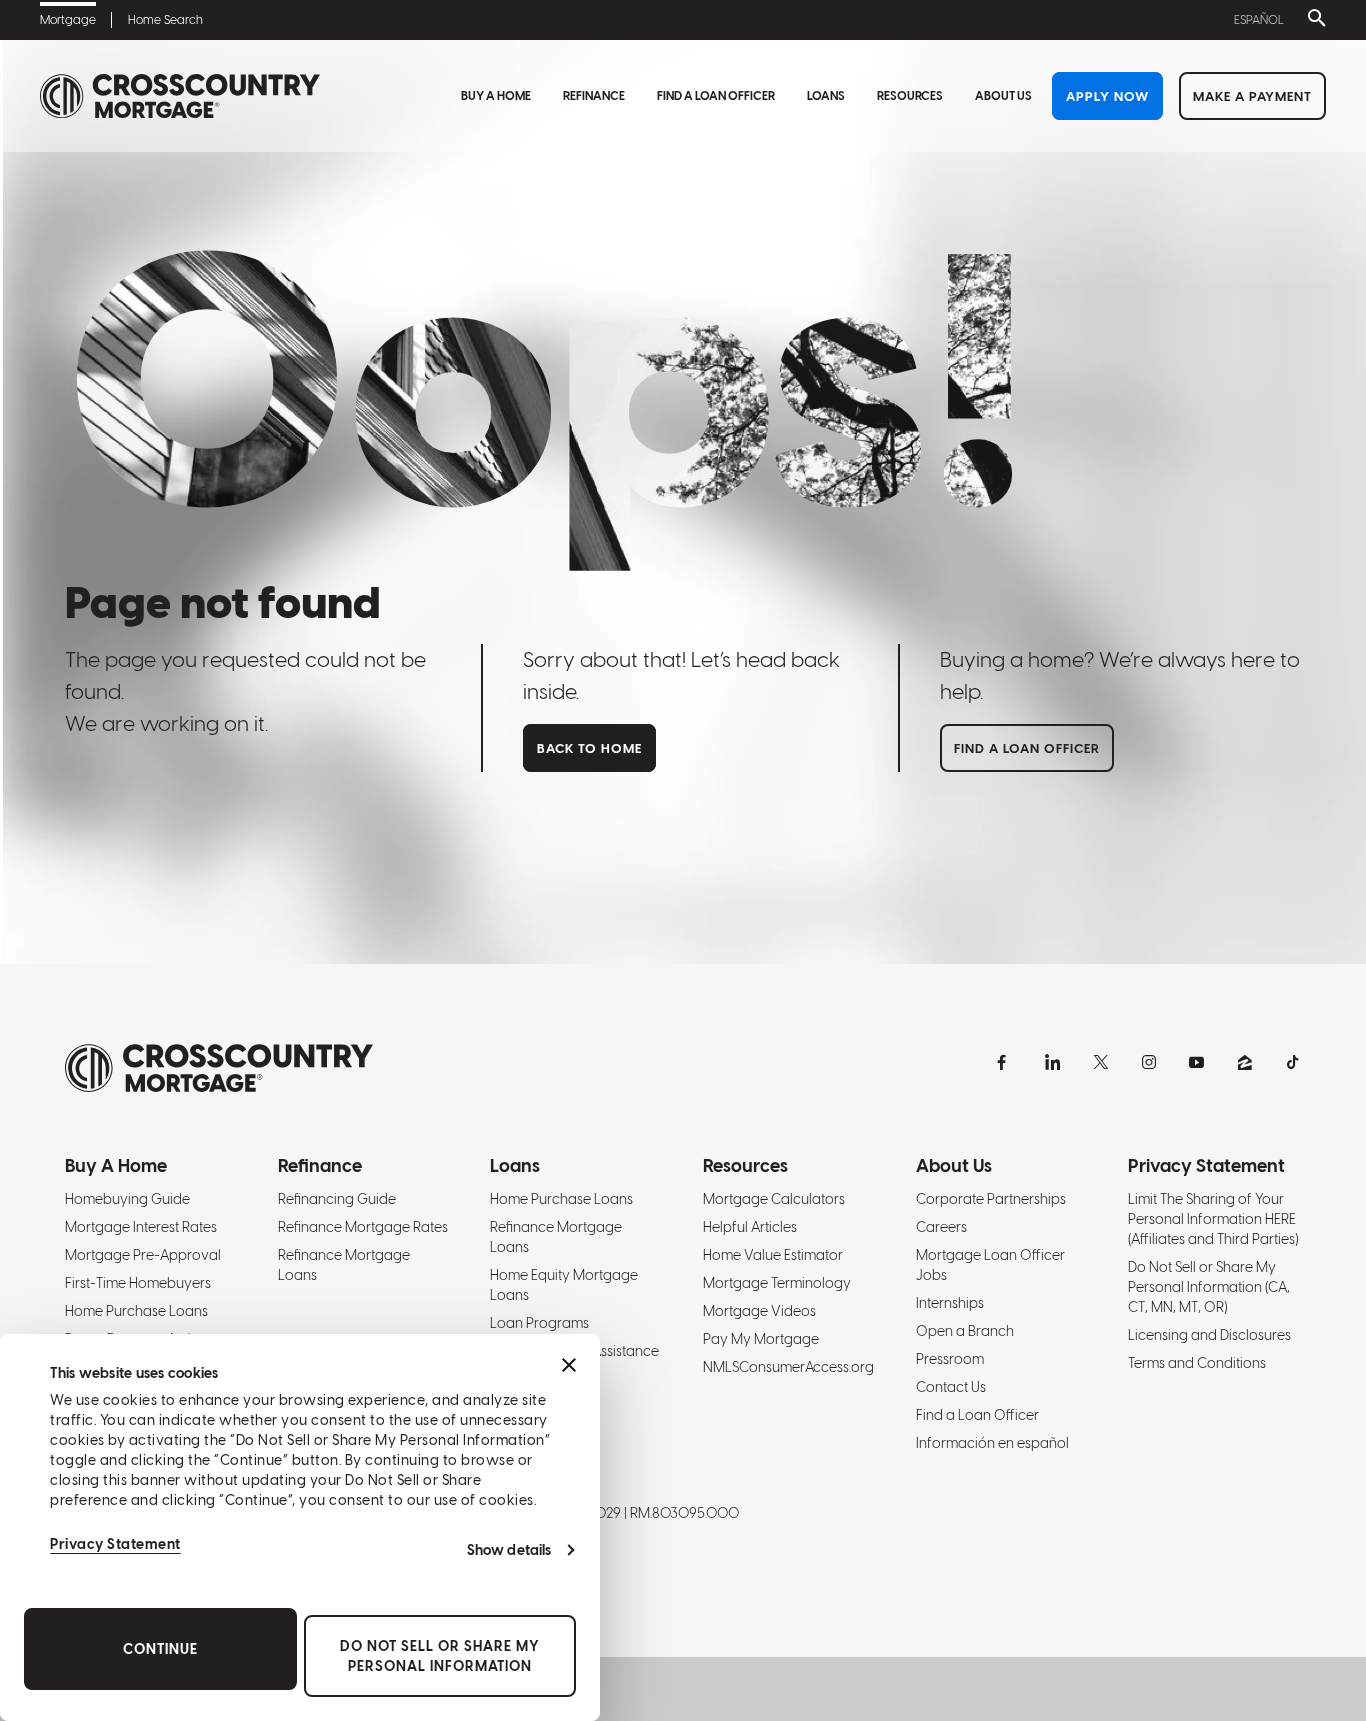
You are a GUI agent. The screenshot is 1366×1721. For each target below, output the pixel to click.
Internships (950, 1303)
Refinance (594, 96)
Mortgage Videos (759, 1311)
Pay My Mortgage (761, 1339)
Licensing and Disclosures (1209, 1335)
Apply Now (1107, 96)
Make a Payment (1252, 96)
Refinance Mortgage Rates (363, 1227)
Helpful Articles (750, 1227)
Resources (910, 96)
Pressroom (950, 1359)
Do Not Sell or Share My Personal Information (440, 1656)
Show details (509, 1550)
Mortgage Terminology (777, 1283)
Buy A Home (496, 96)
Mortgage (68, 20)
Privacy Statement (115, 1544)
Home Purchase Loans (136, 1311)
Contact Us (951, 1387)
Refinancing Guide (337, 1199)
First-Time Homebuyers (138, 1283)
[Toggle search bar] (1313, 20)
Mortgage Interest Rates (141, 1227)
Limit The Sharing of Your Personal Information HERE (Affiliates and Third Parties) (1213, 1219)
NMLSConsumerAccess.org (788, 1367)
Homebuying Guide (127, 1199)
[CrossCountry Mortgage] (180, 96)
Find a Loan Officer (716, 96)
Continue (160, 1649)
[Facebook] (1005, 1062)
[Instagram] (1149, 1062)
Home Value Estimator (773, 1255)
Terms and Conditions (1197, 1363)
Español (1259, 20)
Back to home (589, 748)
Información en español (992, 1443)
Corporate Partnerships (991, 1199)
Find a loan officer (1027, 748)
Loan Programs (539, 1323)
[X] (1101, 1062)
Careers (941, 1227)
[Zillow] (1245, 1062)
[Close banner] (569, 1365)
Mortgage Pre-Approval (143, 1255)
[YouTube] (1197, 1062)
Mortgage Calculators (774, 1199)
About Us (1003, 96)
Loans (826, 96)
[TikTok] (1293, 1062)
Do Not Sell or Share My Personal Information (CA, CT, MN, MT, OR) (1209, 1287)
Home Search (165, 20)
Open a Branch (965, 1331)
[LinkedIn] (1053, 1062)
